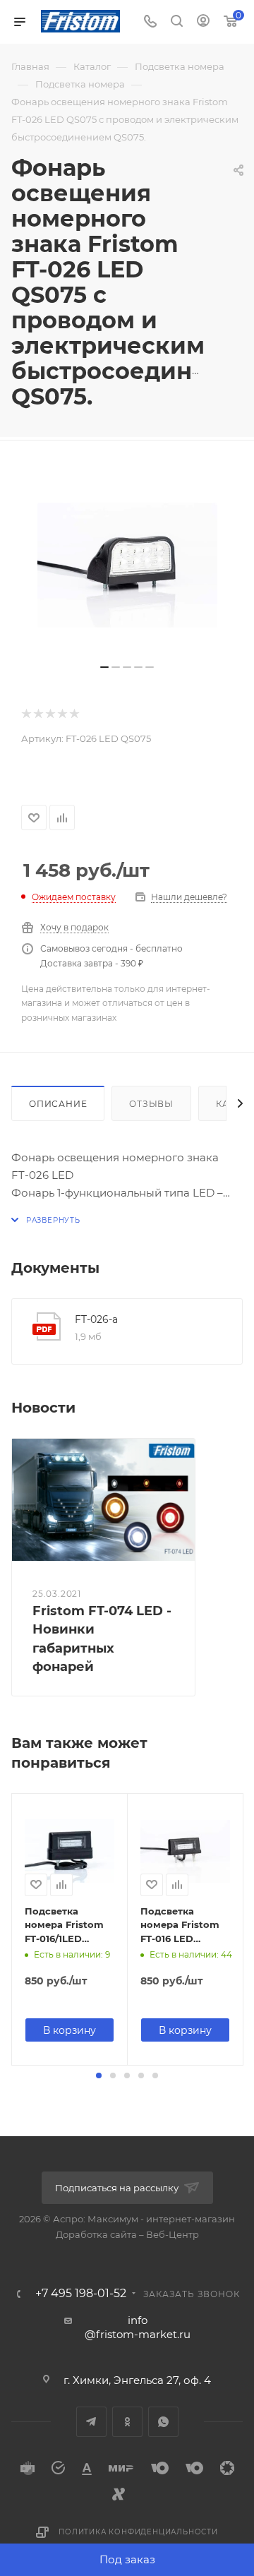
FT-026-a (96, 1319)
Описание (58, 1104)
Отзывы (151, 1104)
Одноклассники (127, 2422)
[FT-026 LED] (127, 565)
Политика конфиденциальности (138, 2532)
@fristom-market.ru (138, 2334)
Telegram (91, 2422)
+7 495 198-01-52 (81, 2294)
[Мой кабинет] (203, 22)
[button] (99, 2075)
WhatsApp (163, 2422)
